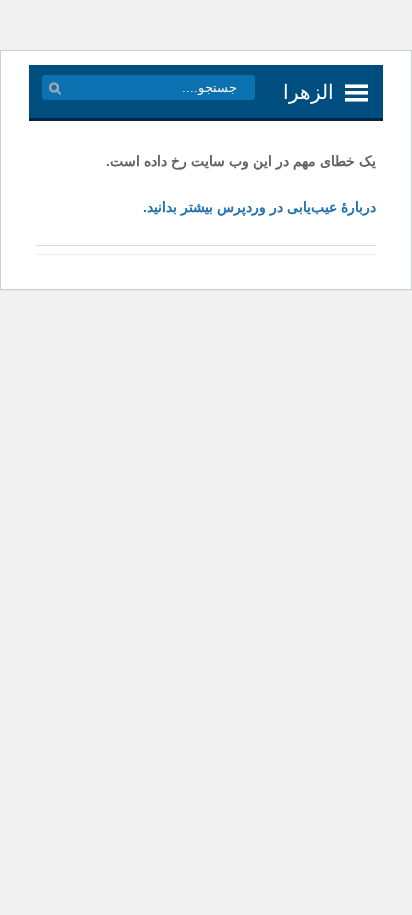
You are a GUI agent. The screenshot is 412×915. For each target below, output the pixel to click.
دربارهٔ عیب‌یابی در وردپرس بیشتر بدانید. (259, 207)
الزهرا (308, 92)
